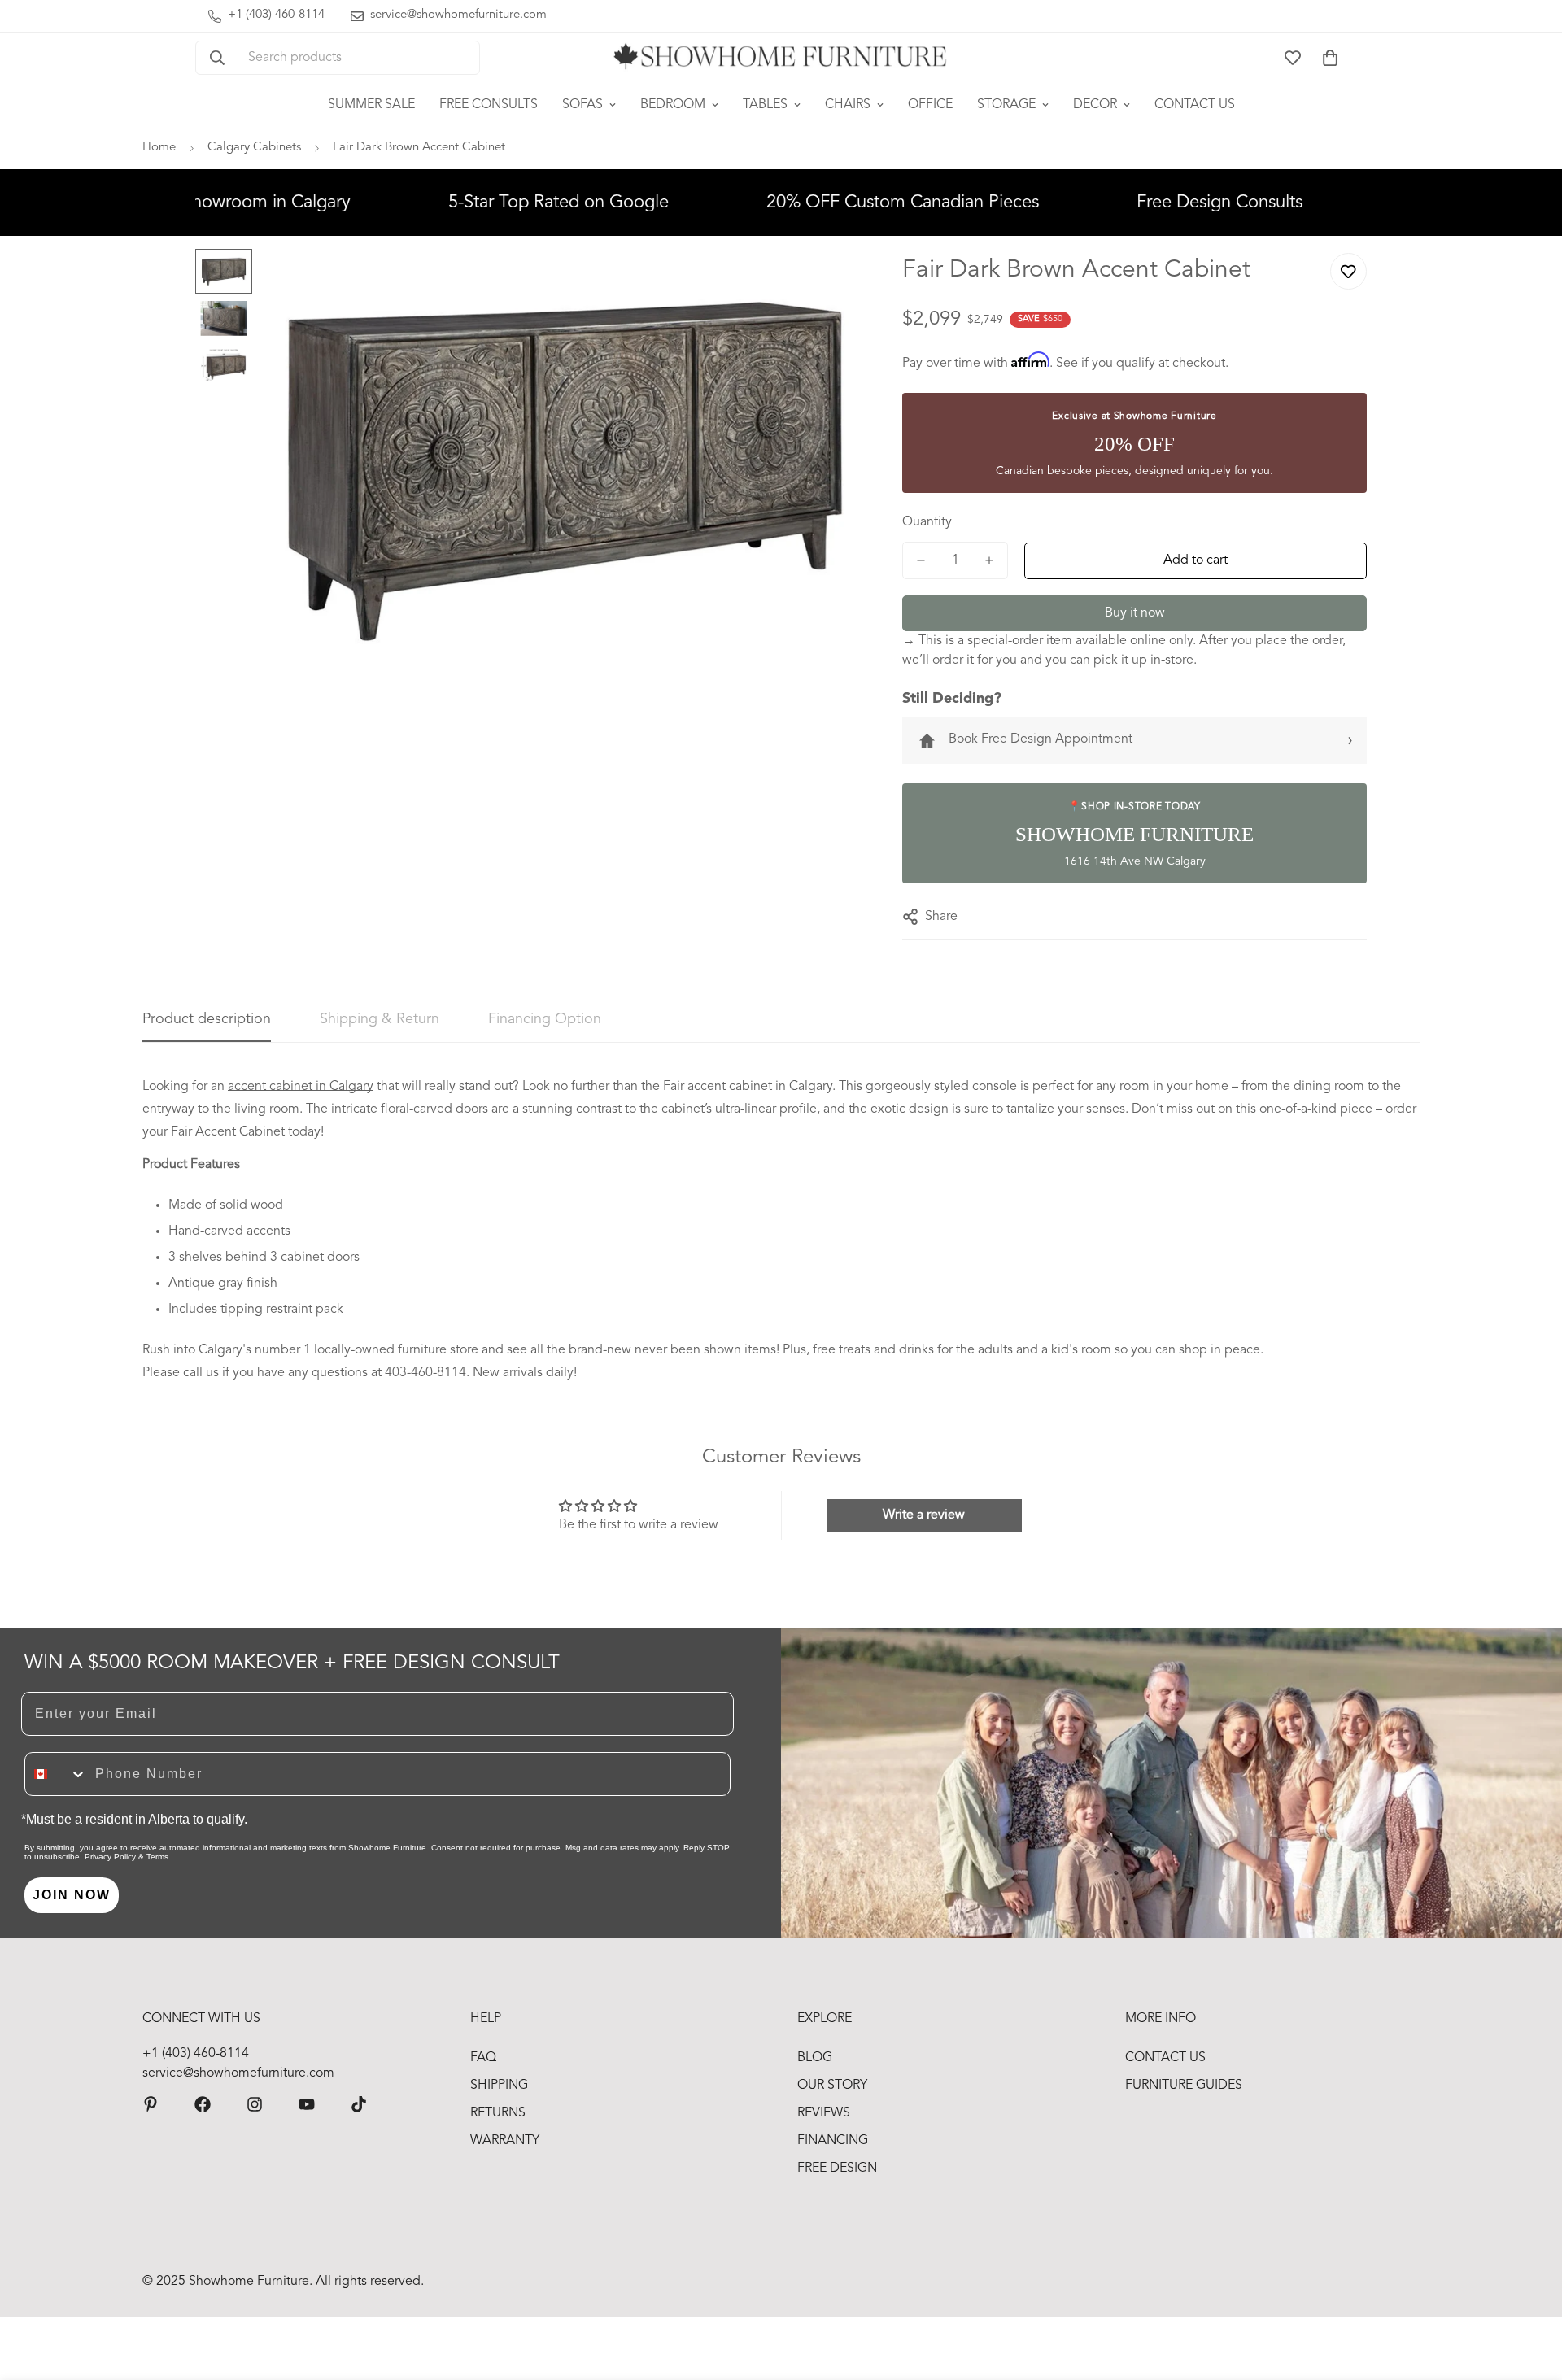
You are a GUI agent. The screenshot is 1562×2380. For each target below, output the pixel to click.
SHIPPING (499, 2086)
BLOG (815, 2058)
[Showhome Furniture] (781, 58)
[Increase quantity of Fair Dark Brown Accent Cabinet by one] (989, 560)
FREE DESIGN (837, 2169)
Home (159, 148)
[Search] (217, 58)
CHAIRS (848, 105)
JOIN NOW (72, 1895)
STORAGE (1006, 105)
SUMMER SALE (371, 105)
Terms (157, 1857)
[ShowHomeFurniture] (203, 2104)
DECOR (1095, 105)
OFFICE (930, 105)
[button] (1330, 58)
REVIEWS (824, 2113)
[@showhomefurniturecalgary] (359, 2104)
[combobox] (56, 1774)
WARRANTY (505, 2141)
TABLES (765, 105)
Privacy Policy (110, 1857)
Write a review (924, 1515)
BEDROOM (673, 105)
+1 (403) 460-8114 (196, 2054)
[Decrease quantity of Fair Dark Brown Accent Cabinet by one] (921, 560)
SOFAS (582, 105)
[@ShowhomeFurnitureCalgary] (307, 2104)
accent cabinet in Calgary (301, 1087)
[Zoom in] (827, 283)
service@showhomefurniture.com (238, 2073)
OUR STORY (832, 2086)
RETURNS (498, 2113)
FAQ (483, 2058)
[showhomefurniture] (151, 2104)
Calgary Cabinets (254, 148)
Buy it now (1135, 613)
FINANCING (833, 2141)
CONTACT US (1195, 105)
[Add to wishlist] (1348, 271)
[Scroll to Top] (1530, 2291)
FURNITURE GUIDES (1184, 2086)
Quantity (927, 522)
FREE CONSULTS (489, 105)
